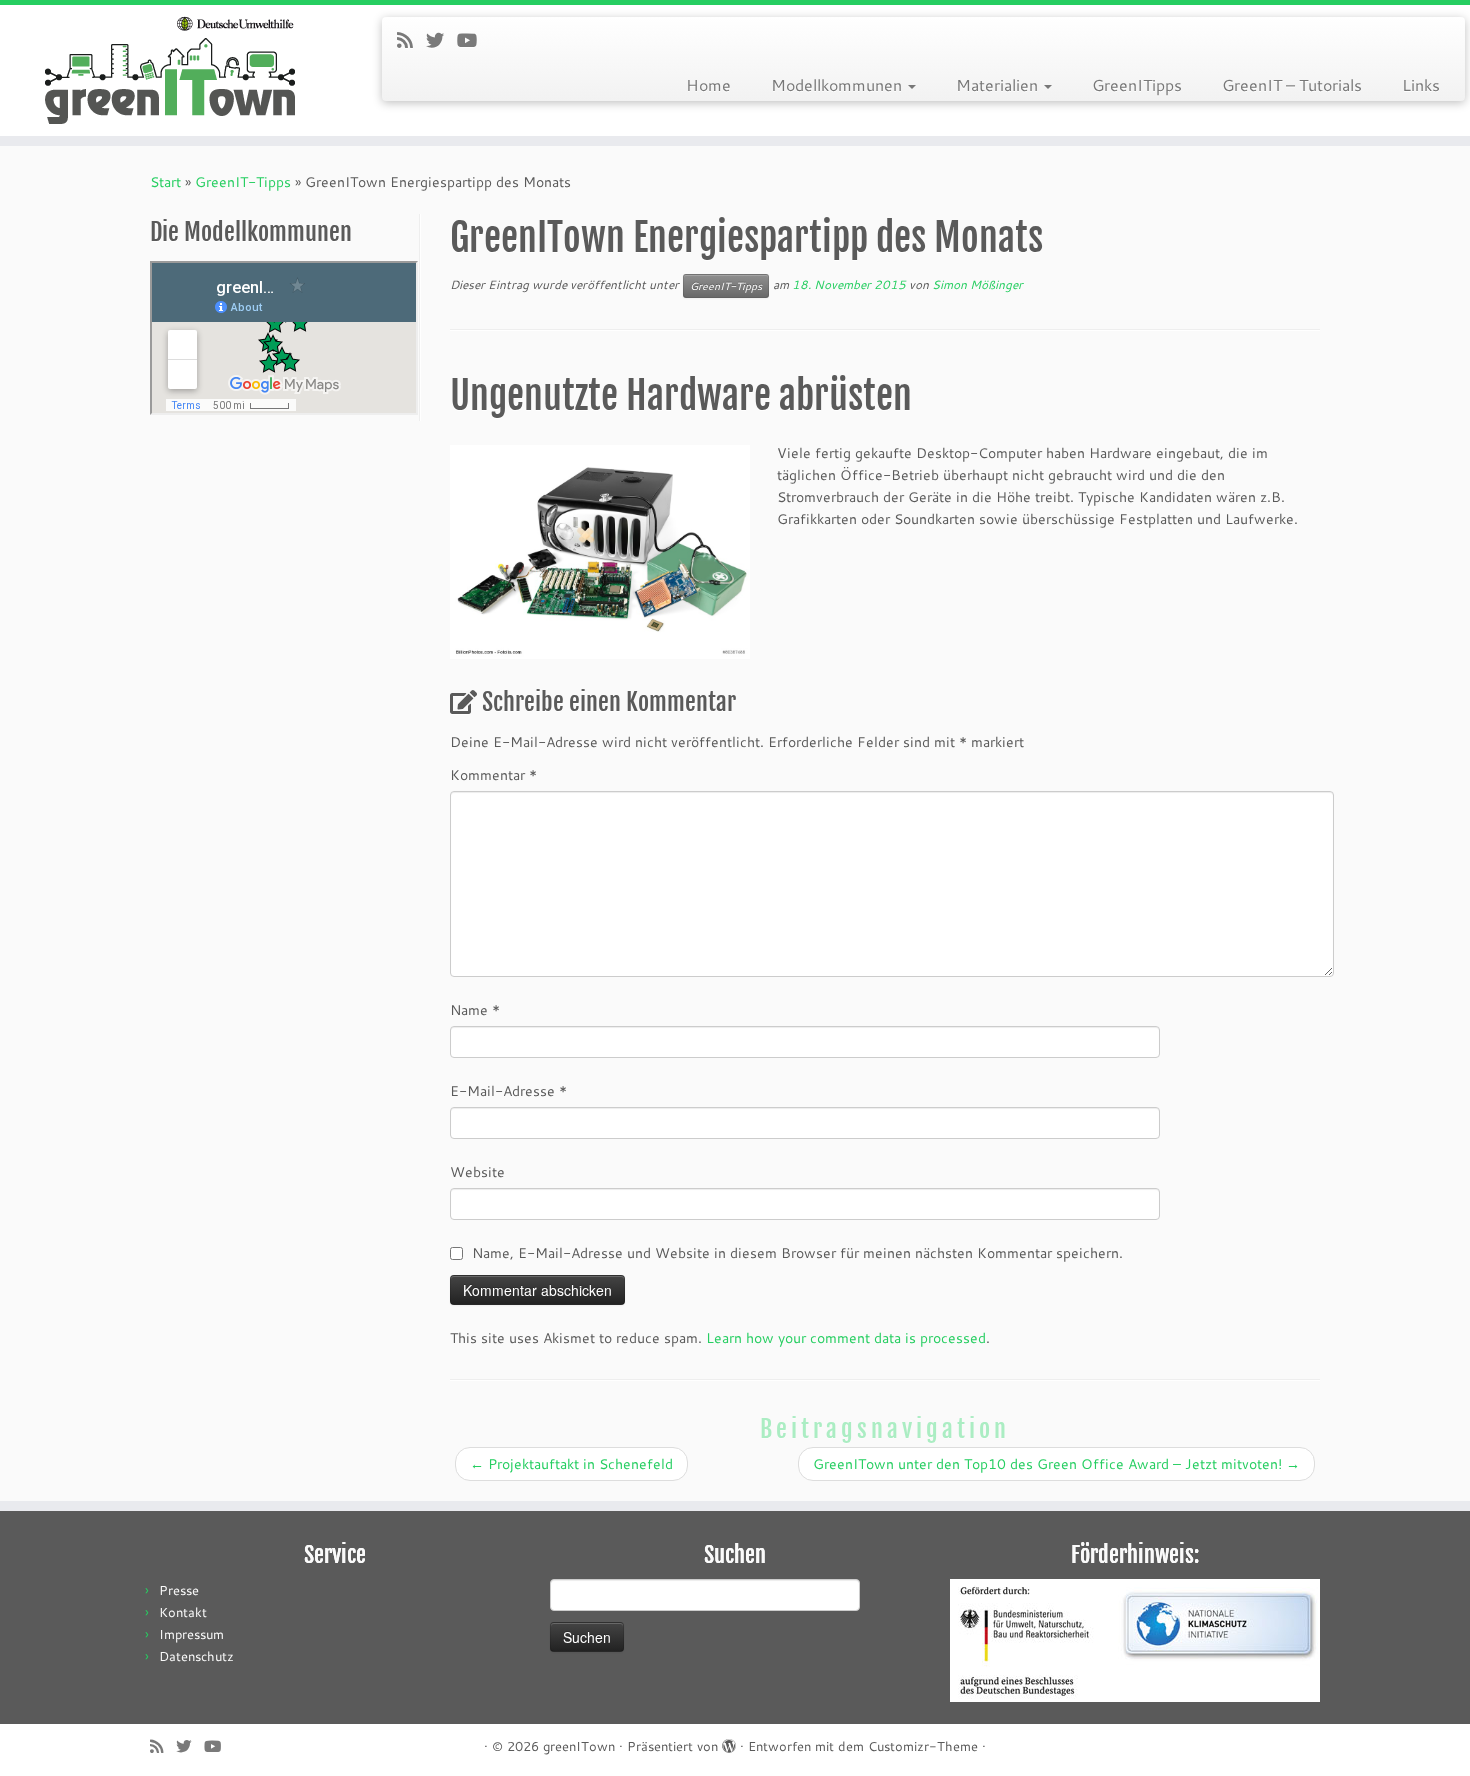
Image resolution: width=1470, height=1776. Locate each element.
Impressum (191, 1634)
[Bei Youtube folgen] (473, 40)
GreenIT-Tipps (243, 181)
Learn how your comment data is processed (846, 1337)
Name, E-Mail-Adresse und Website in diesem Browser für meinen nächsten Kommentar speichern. (797, 1252)
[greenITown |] (169, 70)
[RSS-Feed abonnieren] (411, 40)
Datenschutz (196, 1656)
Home (708, 84)
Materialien (999, 84)
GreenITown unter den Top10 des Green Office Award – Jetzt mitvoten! (1056, 1463)
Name (475, 1009)
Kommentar (493, 774)
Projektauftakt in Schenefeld (571, 1463)
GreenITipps (1137, 84)
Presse (179, 1590)
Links (1421, 84)
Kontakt (183, 1612)
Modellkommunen (838, 84)
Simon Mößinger (977, 284)
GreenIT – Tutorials (1292, 84)
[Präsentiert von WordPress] (729, 1742)
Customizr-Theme (923, 1746)
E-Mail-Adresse (508, 1090)
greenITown (579, 1746)
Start (165, 181)
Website (477, 1171)
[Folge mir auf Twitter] (441, 40)
